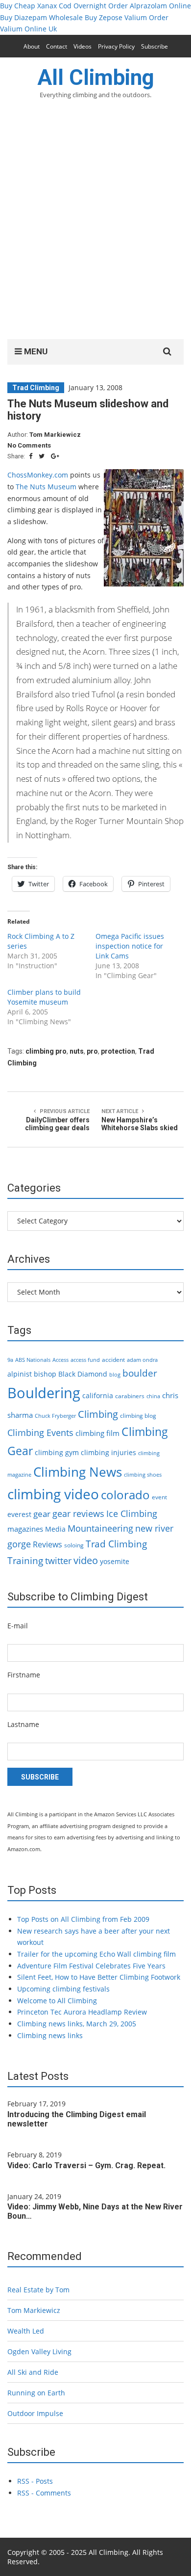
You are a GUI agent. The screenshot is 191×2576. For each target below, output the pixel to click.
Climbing (98, 1414)
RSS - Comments (44, 2493)
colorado (125, 1495)
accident (113, 1360)
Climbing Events (40, 1433)
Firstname (24, 1675)
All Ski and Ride (33, 2372)
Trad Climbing (36, 388)
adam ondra (142, 1360)
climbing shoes (143, 1475)
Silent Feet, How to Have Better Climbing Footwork (99, 1977)
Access (60, 1360)
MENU (35, 351)
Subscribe (155, 46)
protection (118, 1051)
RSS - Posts (35, 2481)
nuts (77, 1051)
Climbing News (78, 1472)
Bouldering (44, 1393)
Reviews (48, 1544)
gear (42, 1514)
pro (92, 1051)
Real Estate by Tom (38, 2290)
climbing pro (46, 1051)
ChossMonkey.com (38, 475)
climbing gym (57, 1452)
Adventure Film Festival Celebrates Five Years (91, 1966)
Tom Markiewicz (55, 435)
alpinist (20, 1374)
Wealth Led (26, 2331)
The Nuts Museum (46, 487)
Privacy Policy (116, 46)
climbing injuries (108, 1452)
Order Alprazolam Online (150, 6)
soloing (74, 1545)
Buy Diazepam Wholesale (41, 17)
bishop (45, 1374)
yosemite (115, 1561)
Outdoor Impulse (35, 2413)
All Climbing (96, 78)
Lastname (23, 1724)
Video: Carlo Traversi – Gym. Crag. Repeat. (86, 2165)
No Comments (29, 445)
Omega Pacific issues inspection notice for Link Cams (130, 946)
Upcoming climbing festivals (63, 1989)
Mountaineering (100, 1528)
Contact (57, 46)
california (98, 1395)
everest (19, 1514)
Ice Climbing (132, 1513)
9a (10, 1360)
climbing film (97, 1433)
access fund (85, 1360)
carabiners (130, 1396)
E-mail (18, 1626)
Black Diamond (83, 1374)
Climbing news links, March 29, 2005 (77, 2024)
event (159, 1497)
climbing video (53, 1494)
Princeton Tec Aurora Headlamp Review (82, 2012)
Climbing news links (50, 2035)
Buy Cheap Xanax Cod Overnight (53, 6)
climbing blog (138, 1416)
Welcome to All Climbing (57, 2001)
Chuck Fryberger (55, 1416)
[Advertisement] (95, 225)
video (86, 1560)
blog (115, 1375)
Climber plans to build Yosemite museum (44, 997)
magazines (25, 1529)
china (153, 1396)
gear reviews (78, 1513)
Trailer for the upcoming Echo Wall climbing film (96, 1954)
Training (25, 1561)
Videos (83, 46)
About (32, 46)
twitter (58, 1561)
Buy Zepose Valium (116, 17)
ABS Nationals (33, 1360)
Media (55, 1529)
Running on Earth (36, 2393)
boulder (140, 1373)
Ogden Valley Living (39, 2351)
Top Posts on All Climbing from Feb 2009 (83, 1919)
